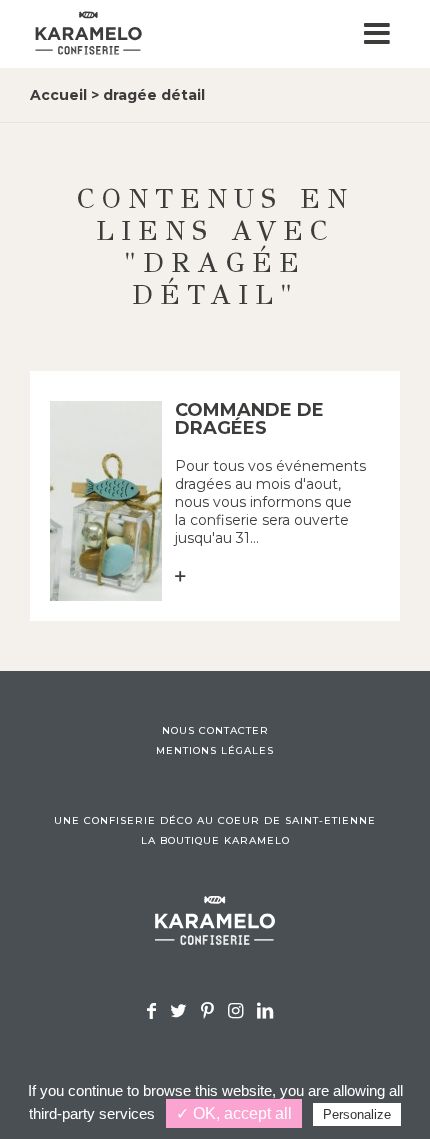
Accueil (58, 95)
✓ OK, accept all (234, 1113)
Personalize (357, 1114)
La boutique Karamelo (215, 841)
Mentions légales (215, 751)
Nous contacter (215, 731)
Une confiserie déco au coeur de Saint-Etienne (215, 821)
